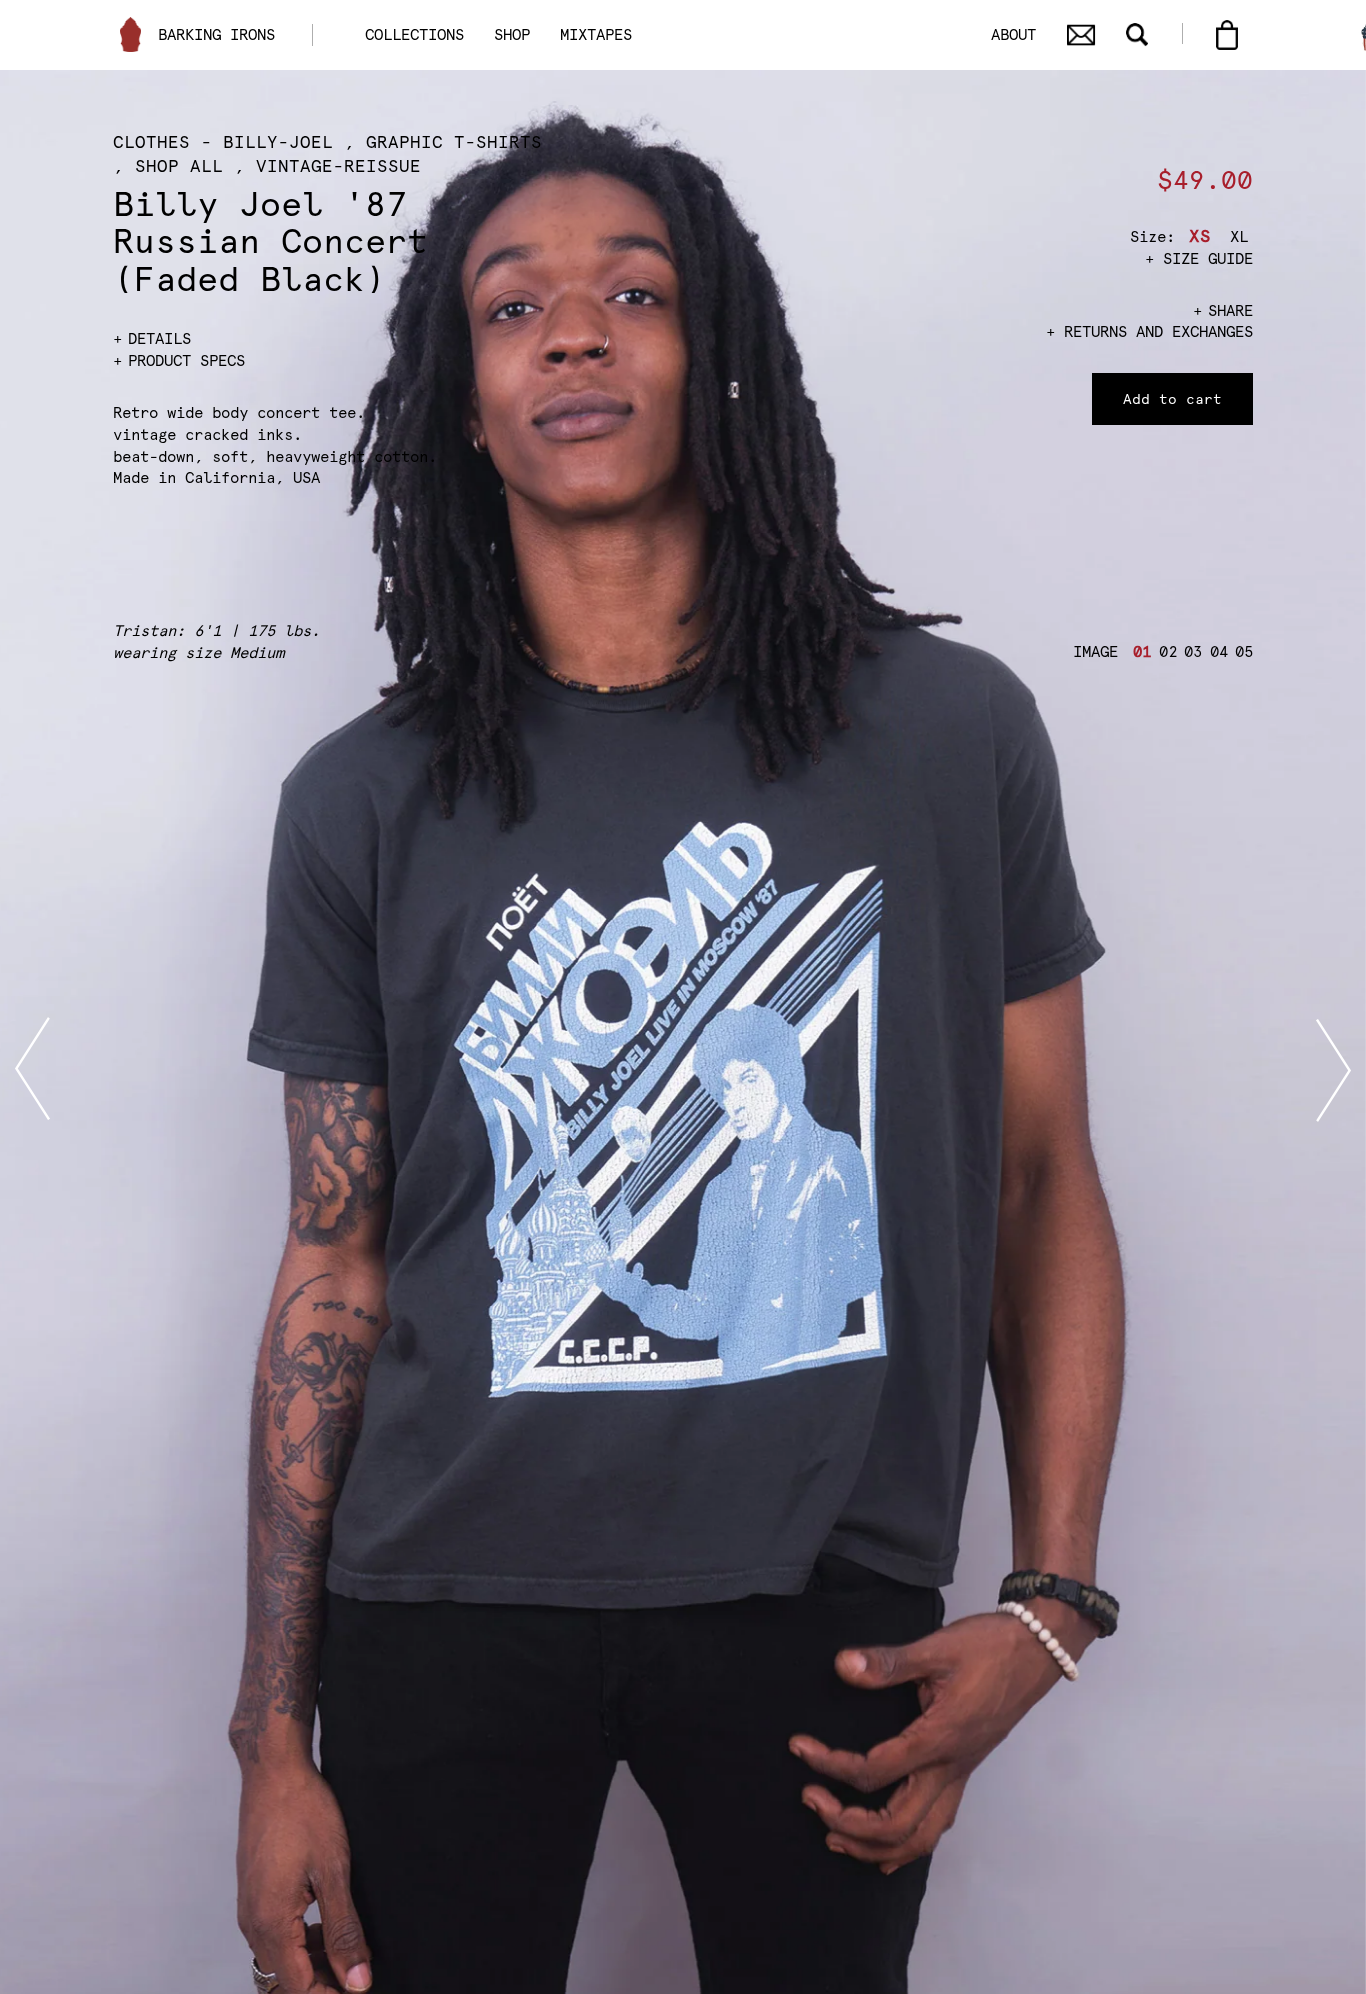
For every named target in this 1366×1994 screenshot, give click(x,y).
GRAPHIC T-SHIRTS (454, 142)
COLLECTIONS (414, 34)
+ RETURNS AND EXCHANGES (1149, 331)
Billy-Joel (278, 142)
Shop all (179, 166)
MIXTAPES (596, 34)
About (1013, 34)
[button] (1139, 652)
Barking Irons (216, 34)
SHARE (1230, 310)
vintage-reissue (338, 166)
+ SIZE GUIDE (1199, 258)
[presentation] (32, 1069)
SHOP (512, 34)
